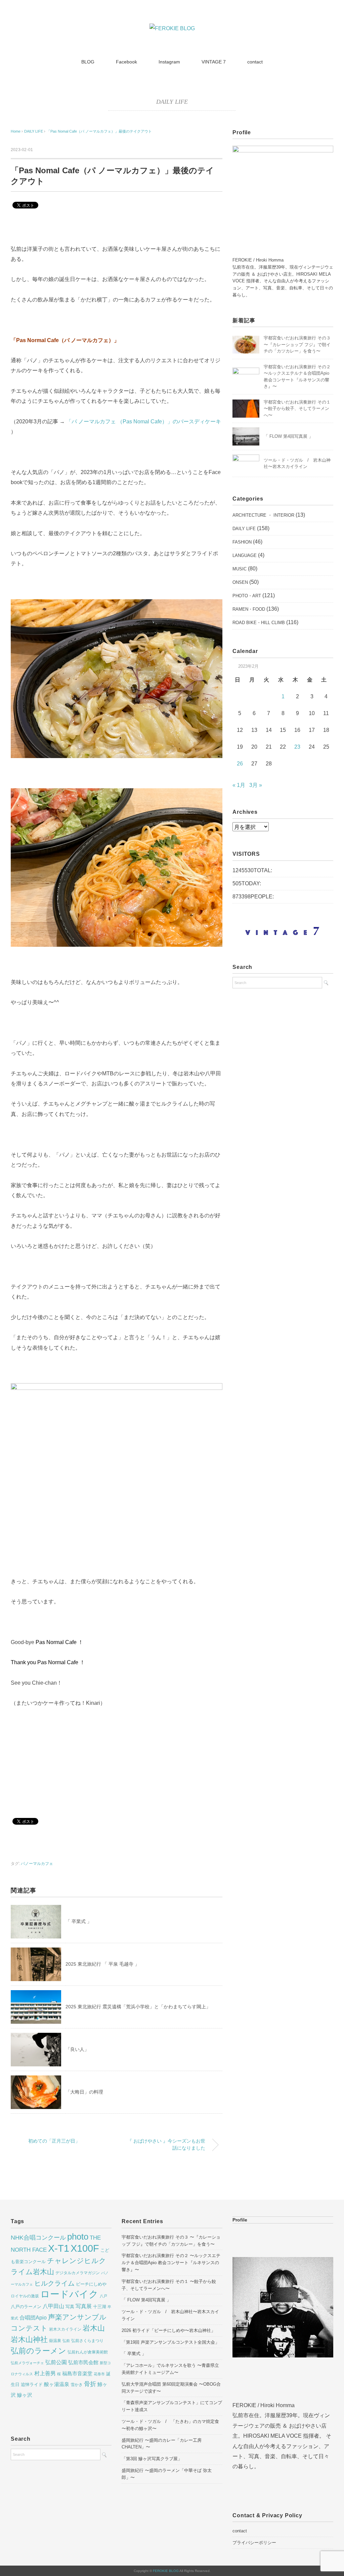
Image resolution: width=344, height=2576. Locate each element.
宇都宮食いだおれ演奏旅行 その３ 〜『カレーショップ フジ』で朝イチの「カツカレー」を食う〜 (297, 344)
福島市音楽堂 (77, 2374)
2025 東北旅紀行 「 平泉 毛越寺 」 (102, 1964)
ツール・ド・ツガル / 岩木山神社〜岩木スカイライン (170, 2315)
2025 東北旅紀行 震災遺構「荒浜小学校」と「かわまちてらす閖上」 (138, 2007)
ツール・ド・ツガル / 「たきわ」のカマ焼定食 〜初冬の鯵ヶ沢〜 (170, 2425)
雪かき (77, 2385)
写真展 (84, 2306)
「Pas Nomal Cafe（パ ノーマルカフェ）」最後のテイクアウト (99, 131)
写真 (70, 2307)
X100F (85, 2248)
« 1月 (239, 785)
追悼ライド (32, 2384)
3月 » (256, 785)
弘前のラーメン (38, 2351)
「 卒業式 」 (79, 1921)
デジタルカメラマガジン (78, 2273)
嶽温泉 (55, 2341)
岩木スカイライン (65, 2329)
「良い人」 (77, 2049)
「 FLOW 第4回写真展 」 (288, 436)
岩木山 (94, 2328)
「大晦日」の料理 (84, 2092)
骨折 (90, 2384)
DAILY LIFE (172, 102)
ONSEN (240, 582)
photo (78, 2237)
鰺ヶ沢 (25, 2395)
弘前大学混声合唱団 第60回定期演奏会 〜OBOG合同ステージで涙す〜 (171, 2388)
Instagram (169, 62)
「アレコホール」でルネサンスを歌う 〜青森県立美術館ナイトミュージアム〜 (170, 2369)
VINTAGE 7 (214, 62)
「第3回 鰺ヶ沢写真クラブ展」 (152, 2459)
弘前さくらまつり (87, 2341)
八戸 (103, 2296)
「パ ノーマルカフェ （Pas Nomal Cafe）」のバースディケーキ (144, 421)
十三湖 (100, 2307)
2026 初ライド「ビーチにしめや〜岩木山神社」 (168, 2330)
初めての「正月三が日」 (54, 2141)
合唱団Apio (33, 2317)
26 (240, 764)
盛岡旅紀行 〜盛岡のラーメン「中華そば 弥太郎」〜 (167, 2474)
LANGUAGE (245, 555)
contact (255, 62)
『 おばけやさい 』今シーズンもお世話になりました (166, 2145)
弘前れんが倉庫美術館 (88, 2352)
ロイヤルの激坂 (25, 2296)
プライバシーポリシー (254, 2543)
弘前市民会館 (83, 2362)
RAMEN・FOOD (249, 609)
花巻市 (99, 2374)
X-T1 (59, 2248)
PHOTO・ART (247, 596)
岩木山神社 (29, 2339)
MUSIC (240, 569)
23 (297, 747)
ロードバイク (69, 2294)
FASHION (242, 542)
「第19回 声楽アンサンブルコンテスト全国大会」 (170, 2342)
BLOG (88, 62)
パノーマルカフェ (37, 1864)
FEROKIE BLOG (166, 2571)
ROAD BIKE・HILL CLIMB (259, 623)
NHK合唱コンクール (38, 2238)
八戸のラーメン (26, 2307)
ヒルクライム (54, 2283)
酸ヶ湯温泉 (57, 2384)
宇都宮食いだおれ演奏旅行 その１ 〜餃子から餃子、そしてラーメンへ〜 (297, 409)
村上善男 (45, 2373)
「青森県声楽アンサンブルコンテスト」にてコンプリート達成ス (172, 2406)
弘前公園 (56, 2362)
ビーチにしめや (91, 2284)
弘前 (66, 2341)
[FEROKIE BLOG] (172, 28)
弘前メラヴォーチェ (27, 2363)
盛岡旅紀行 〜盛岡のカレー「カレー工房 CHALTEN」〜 (162, 2444)
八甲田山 (53, 2306)
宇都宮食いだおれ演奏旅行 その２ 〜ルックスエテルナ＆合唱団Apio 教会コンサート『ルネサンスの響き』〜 (171, 2263)
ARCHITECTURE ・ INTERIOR (263, 515)
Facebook (126, 62)
